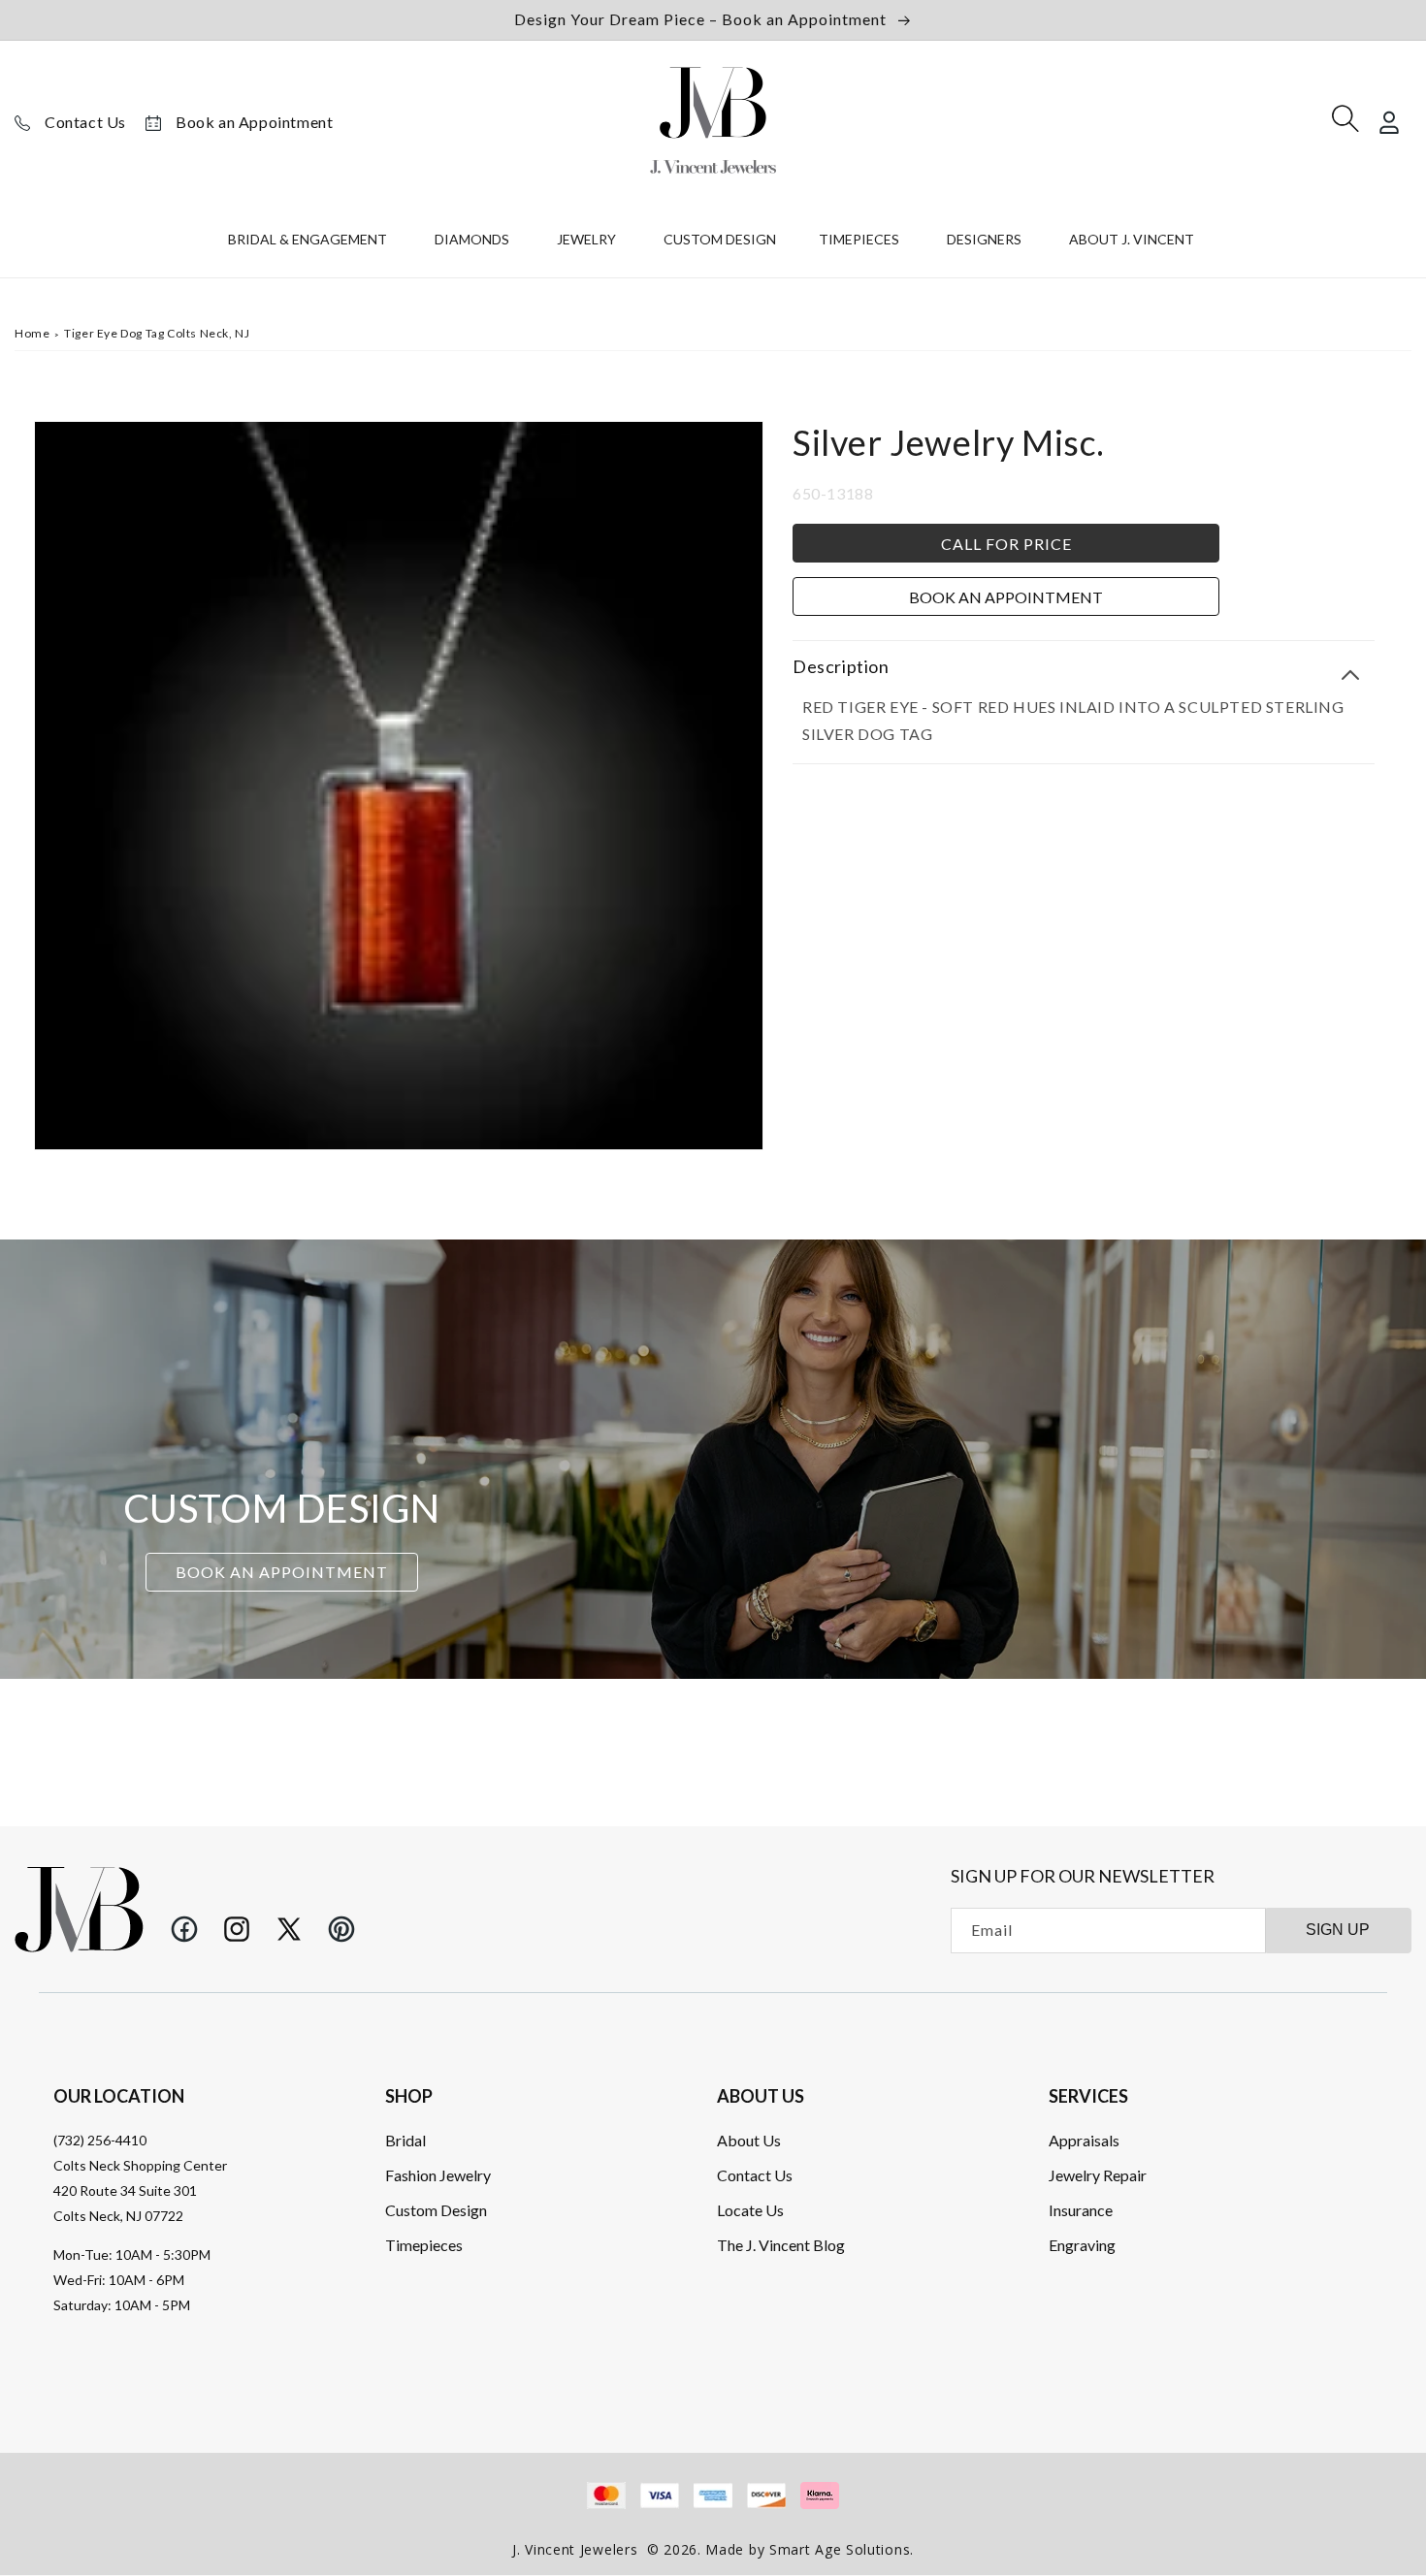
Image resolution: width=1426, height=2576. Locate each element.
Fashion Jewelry (438, 2174)
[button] (310, 243)
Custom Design (436, 2209)
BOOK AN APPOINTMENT (282, 1572)
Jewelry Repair (1098, 2174)
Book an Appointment (254, 122)
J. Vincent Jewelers (575, 2549)
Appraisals (1084, 2139)
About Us (749, 2139)
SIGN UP (1338, 1930)
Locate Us (750, 2209)
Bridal (405, 2139)
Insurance (1081, 2209)
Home (32, 333)
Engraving (1082, 2244)
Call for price (1006, 543)
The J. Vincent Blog (781, 2244)
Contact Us (85, 122)
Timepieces (424, 2244)
